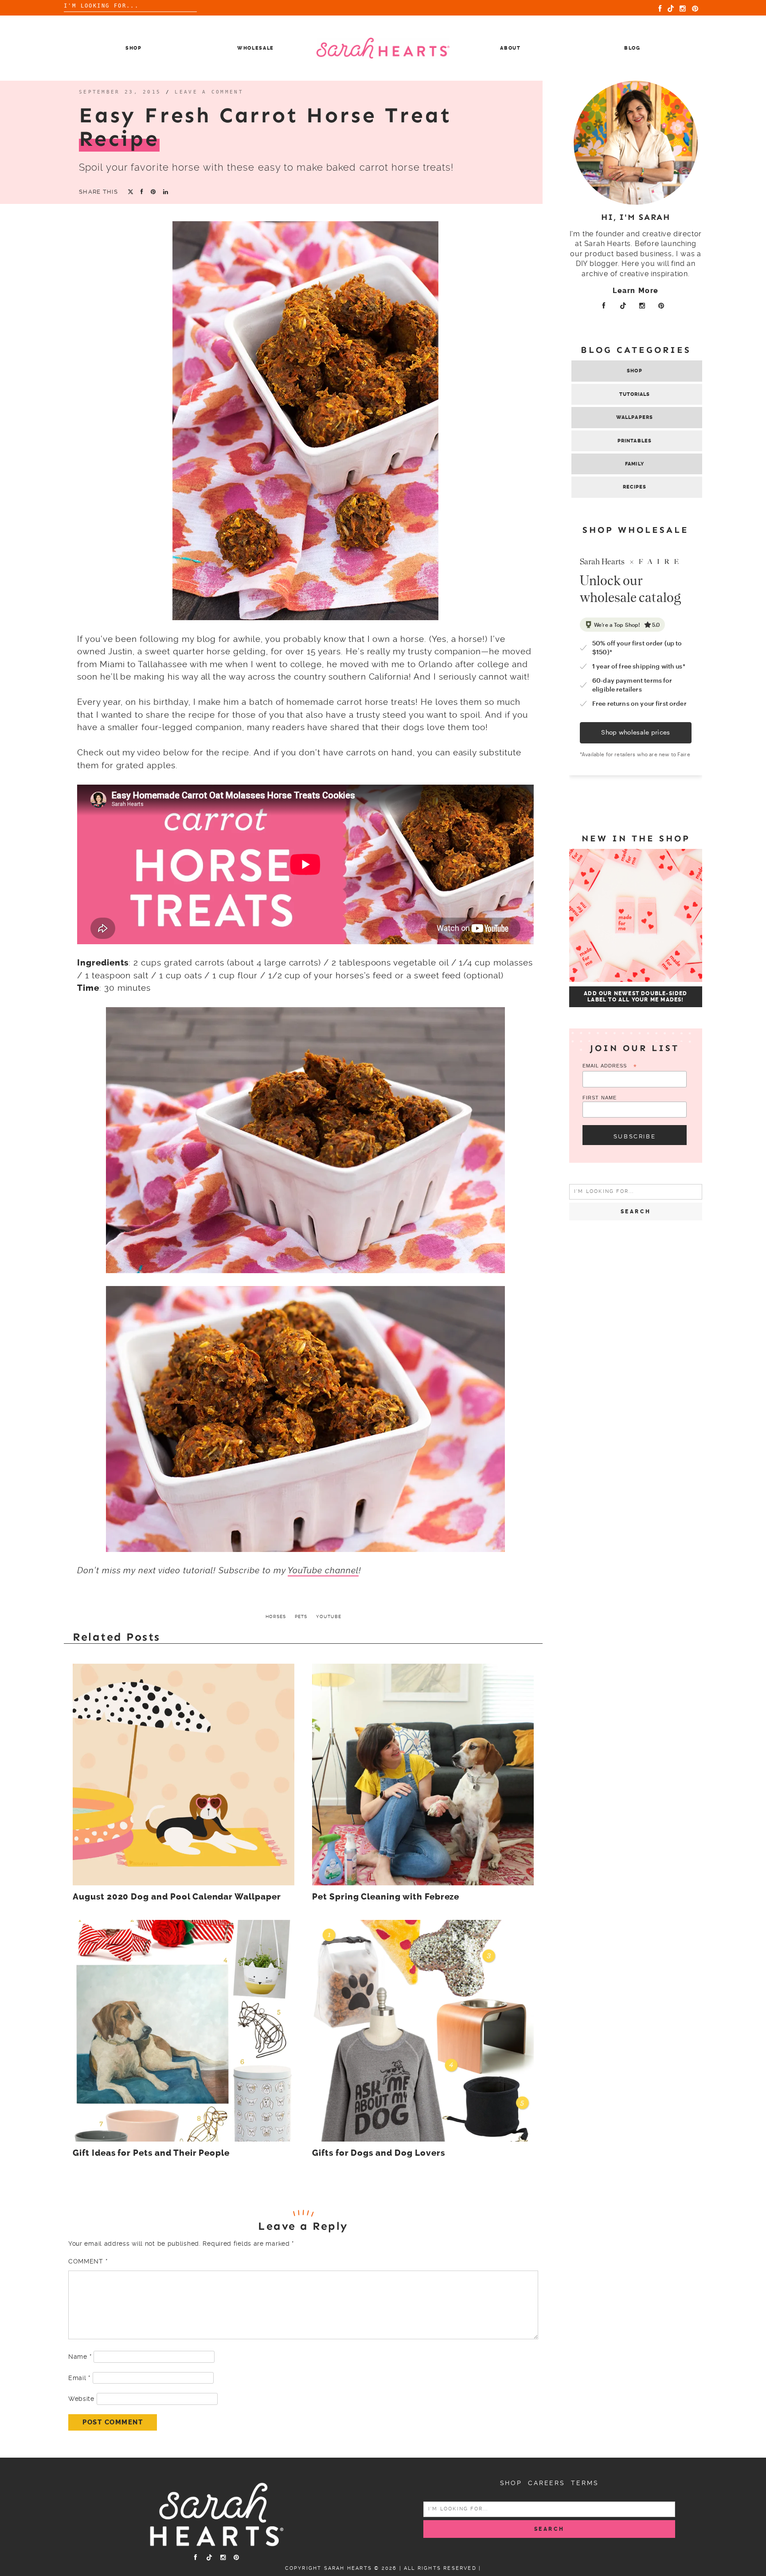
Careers (547, 2483)
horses (276, 1616)
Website (81, 2399)
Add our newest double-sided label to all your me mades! (635, 997)
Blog (632, 48)
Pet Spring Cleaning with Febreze (386, 1897)
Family (635, 464)
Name (80, 2357)
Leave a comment (209, 92)
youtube (329, 1616)
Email (79, 2378)
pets (301, 1616)
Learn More (636, 291)
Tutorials (635, 394)
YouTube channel (323, 1570)
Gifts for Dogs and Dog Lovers (379, 2153)
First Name (600, 1098)
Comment (88, 2261)
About (510, 48)
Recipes (635, 487)
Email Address (610, 1066)
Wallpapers (635, 417)
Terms (585, 2483)
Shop (134, 48)
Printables (635, 441)
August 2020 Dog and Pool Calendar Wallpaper (177, 1897)
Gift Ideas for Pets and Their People (151, 2153)
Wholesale (256, 48)
